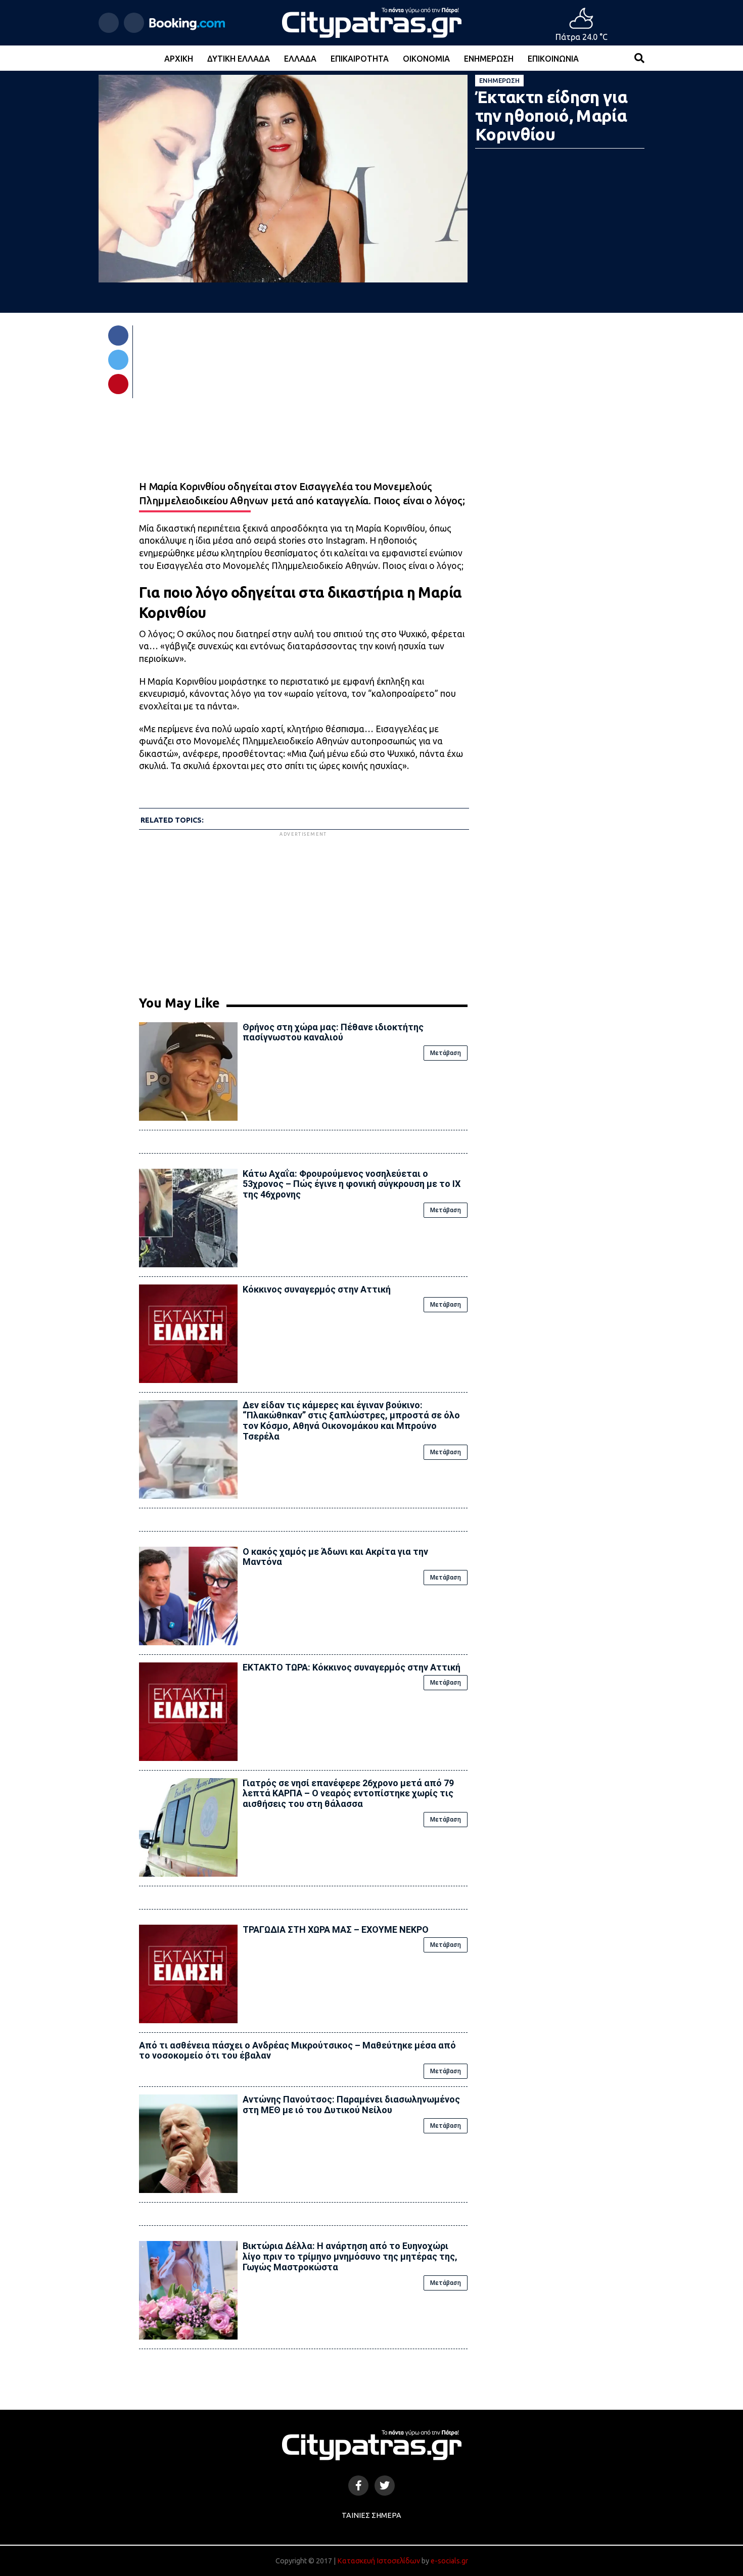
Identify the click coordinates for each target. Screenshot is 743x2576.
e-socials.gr (449, 2561)
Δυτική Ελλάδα (239, 59)
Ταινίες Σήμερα (371, 2515)
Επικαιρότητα (360, 59)
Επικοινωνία (553, 59)
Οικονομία (426, 59)
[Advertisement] (303, 910)
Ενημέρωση (489, 59)
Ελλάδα (300, 59)
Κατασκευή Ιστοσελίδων (379, 2561)
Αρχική (179, 59)
